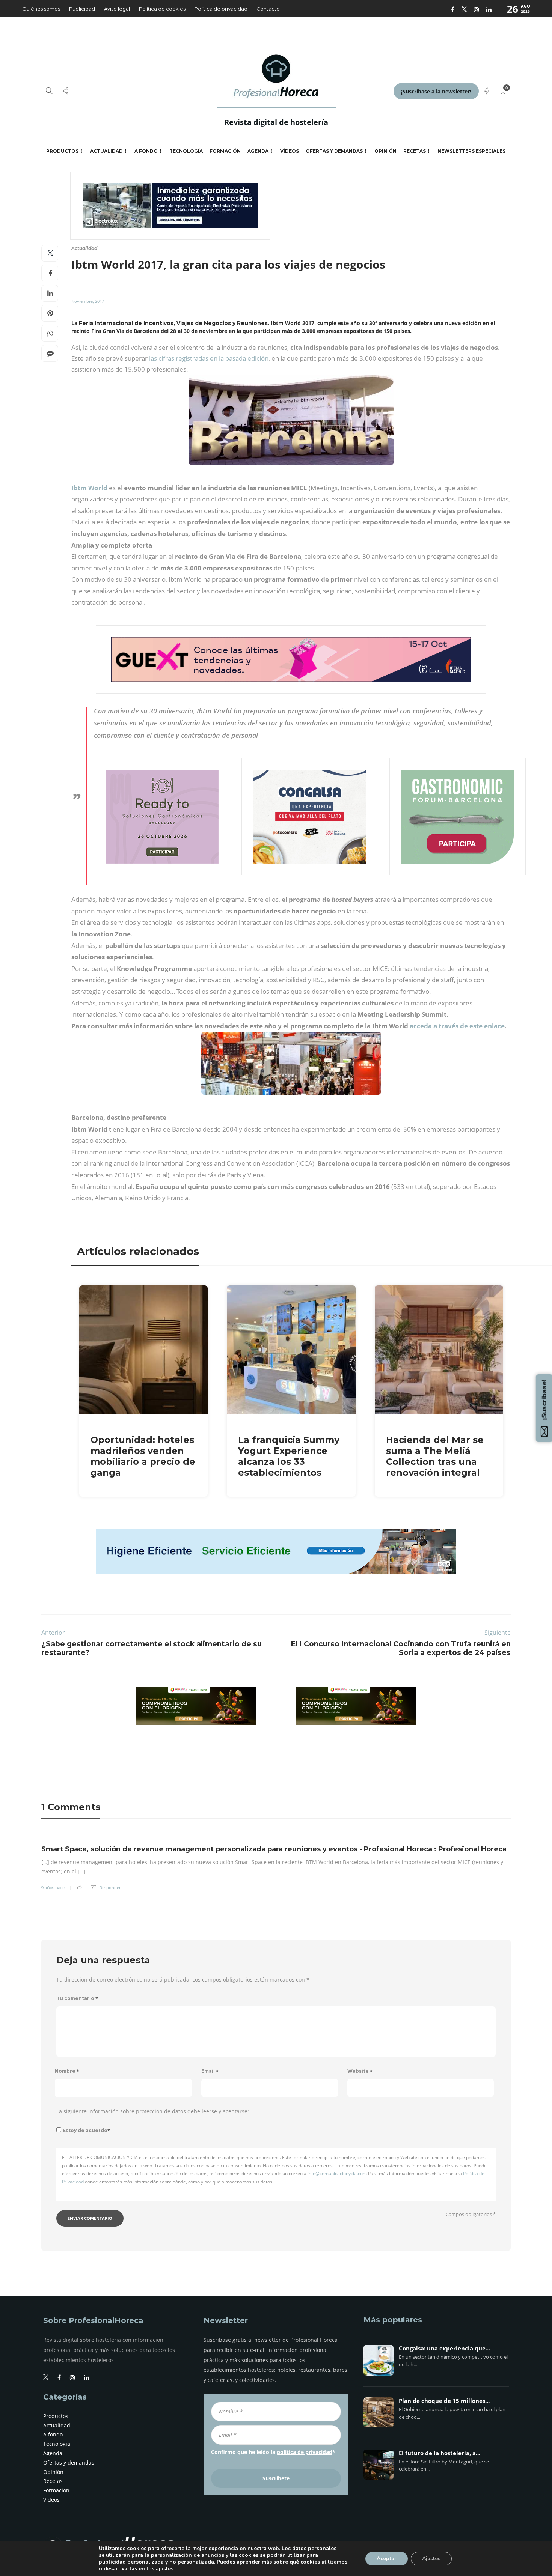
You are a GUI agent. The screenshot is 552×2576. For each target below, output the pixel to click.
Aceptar (387, 2559)
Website (360, 2071)
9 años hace (53, 1888)
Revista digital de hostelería (276, 122)
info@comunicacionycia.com (337, 2173)
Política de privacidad (221, 9)
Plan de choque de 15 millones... (444, 2401)
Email (210, 2071)
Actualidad (106, 151)
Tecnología (186, 151)
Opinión (385, 151)
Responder (110, 1888)
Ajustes (431, 2559)
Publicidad (82, 9)
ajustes (165, 2569)
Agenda (258, 151)
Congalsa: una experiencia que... (444, 2349)
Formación (225, 151)
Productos (62, 151)
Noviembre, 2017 (88, 301)
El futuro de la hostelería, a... (440, 2453)
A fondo (146, 151)
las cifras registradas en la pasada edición (209, 358)
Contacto (268, 9)
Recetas (415, 151)
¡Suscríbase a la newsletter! (436, 91)
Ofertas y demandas (334, 151)
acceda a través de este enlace (457, 1026)
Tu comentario (77, 1998)
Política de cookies (162, 9)
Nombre (67, 2071)
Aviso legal (117, 9)
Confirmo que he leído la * (273, 2452)
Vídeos (290, 151)
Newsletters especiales (471, 151)
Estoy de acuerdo (86, 2130)
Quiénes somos (41, 9)
